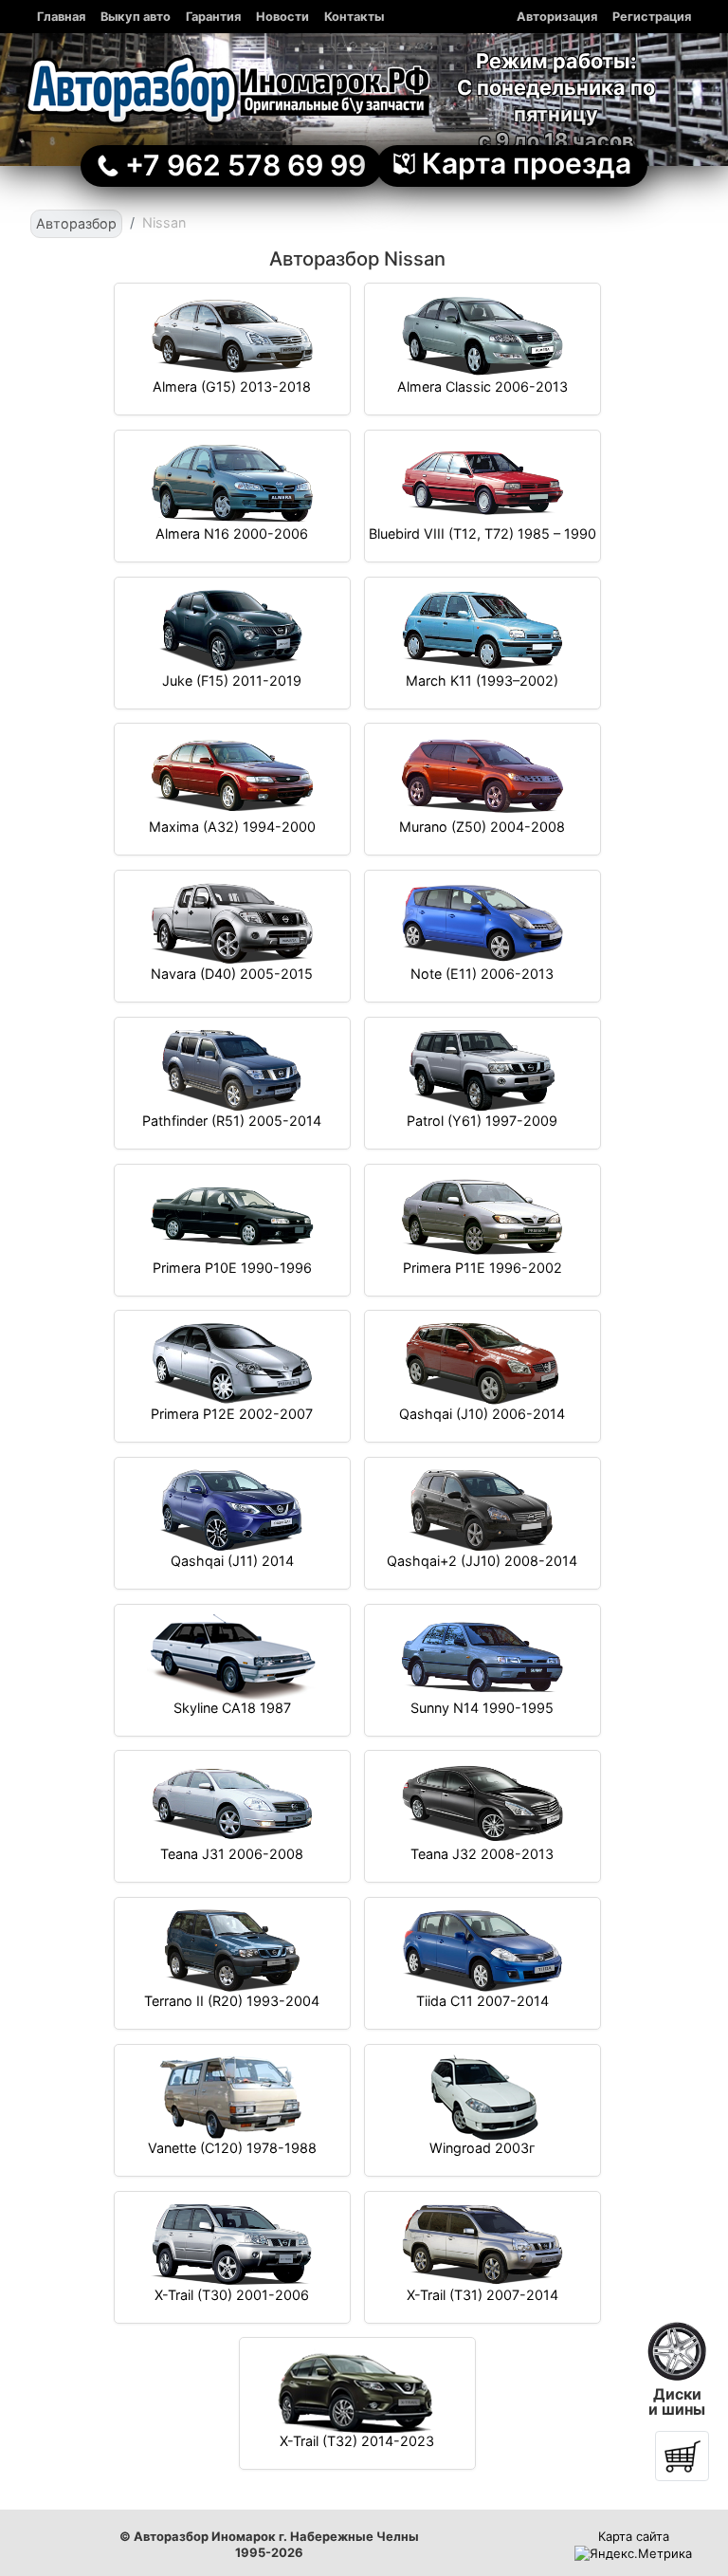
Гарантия (213, 17)
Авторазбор (76, 223)
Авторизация (557, 17)
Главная (61, 17)
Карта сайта (634, 2536)
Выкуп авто (136, 17)
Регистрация (652, 17)
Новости (282, 17)
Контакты (354, 17)
